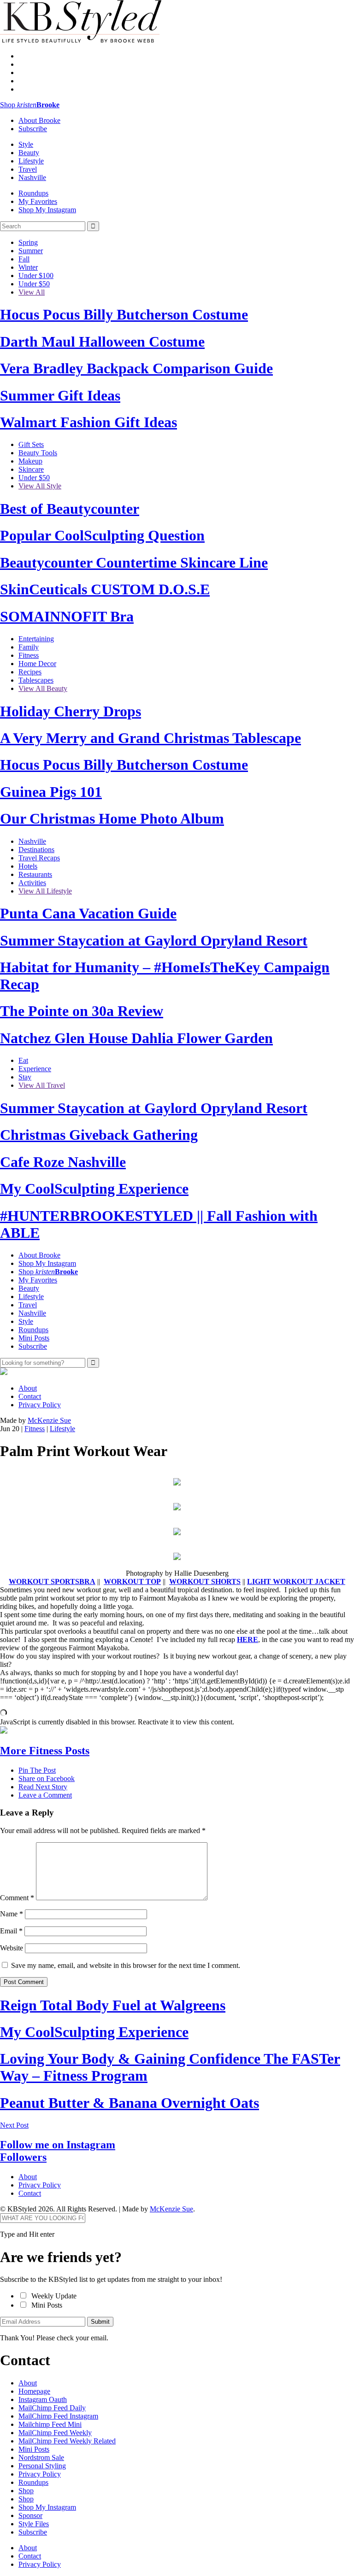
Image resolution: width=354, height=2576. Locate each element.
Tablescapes (36, 680)
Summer (31, 251)
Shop (30, 105)
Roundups (33, 193)
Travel (28, 169)
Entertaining (36, 639)
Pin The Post (37, 1770)
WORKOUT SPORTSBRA (52, 1581)
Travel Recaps (39, 858)
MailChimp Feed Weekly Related (67, 2441)
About (28, 1388)
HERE (248, 1639)
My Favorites (38, 201)
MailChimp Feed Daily (52, 2408)
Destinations (36, 850)
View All (32, 292)
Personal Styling (42, 2466)
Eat (23, 1060)
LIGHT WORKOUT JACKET (296, 1581)
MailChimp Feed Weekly (55, 2433)
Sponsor (30, 2515)
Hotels (28, 866)
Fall (24, 259)
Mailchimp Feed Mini (50, 2424)
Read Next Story (43, 1787)
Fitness (29, 655)
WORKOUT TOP (132, 1581)
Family (29, 647)
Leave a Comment (45, 1795)
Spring (28, 242)
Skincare (31, 469)
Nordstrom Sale (41, 2457)
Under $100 (36, 276)
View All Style (40, 486)
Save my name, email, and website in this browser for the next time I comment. (126, 1965)
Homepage (34, 2391)
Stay (25, 1077)
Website (12, 1948)
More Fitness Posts (45, 1751)
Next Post (14, 2125)
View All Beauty (43, 688)
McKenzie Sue (49, 1420)
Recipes (30, 672)
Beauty (29, 153)
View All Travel (42, 1085)
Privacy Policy (40, 1405)
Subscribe (33, 129)
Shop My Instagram (47, 210)
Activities (32, 883)
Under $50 (34, 284)
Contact (30, 1396)
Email (11, 1931)
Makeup (30, 461)
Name (12, 1914)
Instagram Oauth (43, 2399)
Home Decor (37, 664)
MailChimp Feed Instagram (58, 2416)
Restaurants (35, 874)
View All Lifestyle (45, 891)
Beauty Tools (38, 453)
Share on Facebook (47, 1778)
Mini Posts (34, 1338)
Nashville (32, 177)
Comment (17, 1898)
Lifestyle (31, 161)
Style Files (34, 2524)
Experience (35, 1069)
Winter (28, 267)
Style (26, 144)
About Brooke (39, 120)
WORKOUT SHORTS (205, 1581)
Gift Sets (31, 444)
